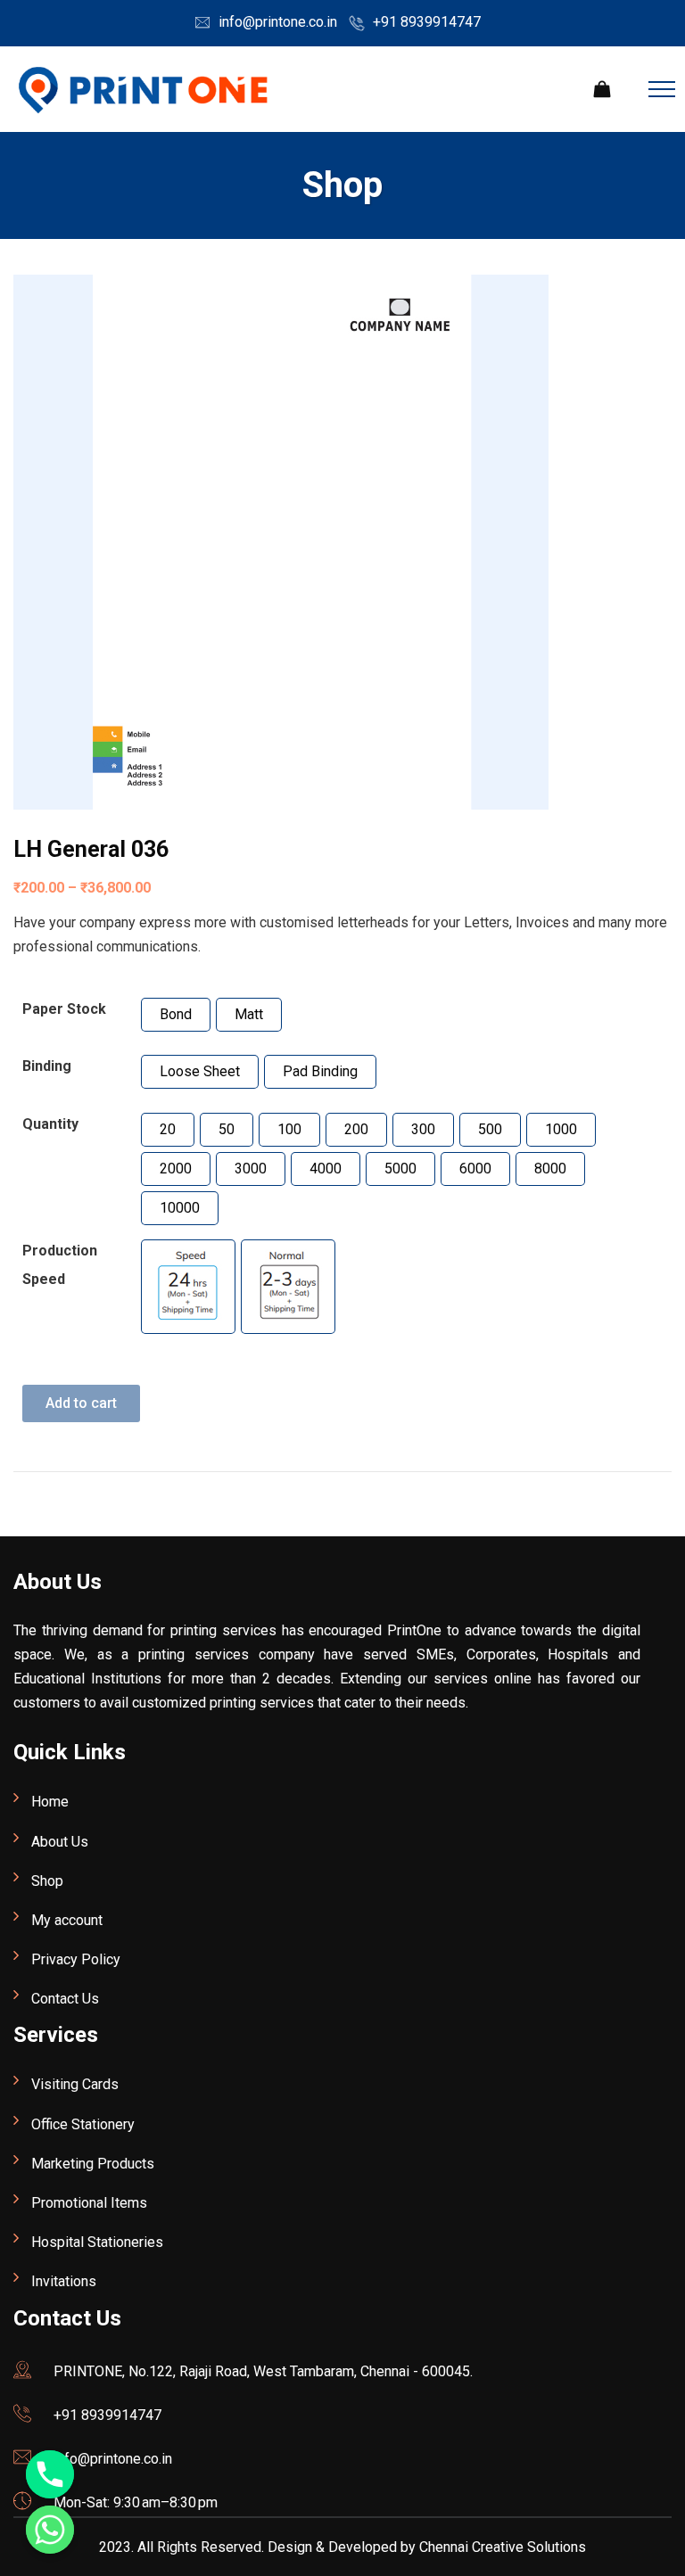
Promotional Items (89, 2203)
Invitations (64, 2281)
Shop (47, 1881)
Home (50, 1802)
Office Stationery (83, 2124)
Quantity (50, 1124)
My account (67, 1920)
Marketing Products (93, 2164)
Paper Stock (64, 1009)
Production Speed (60, 1265)
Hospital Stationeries (97, 2242)
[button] (176, 1015)
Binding (47, 1066)
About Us (60, 1842)
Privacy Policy (76, 1959)
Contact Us (65, 1999)
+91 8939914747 (427, 22)
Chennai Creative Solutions (503, 2547)
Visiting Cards (75, 2084)
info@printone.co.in (278, 22)
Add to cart (81, 1403)
